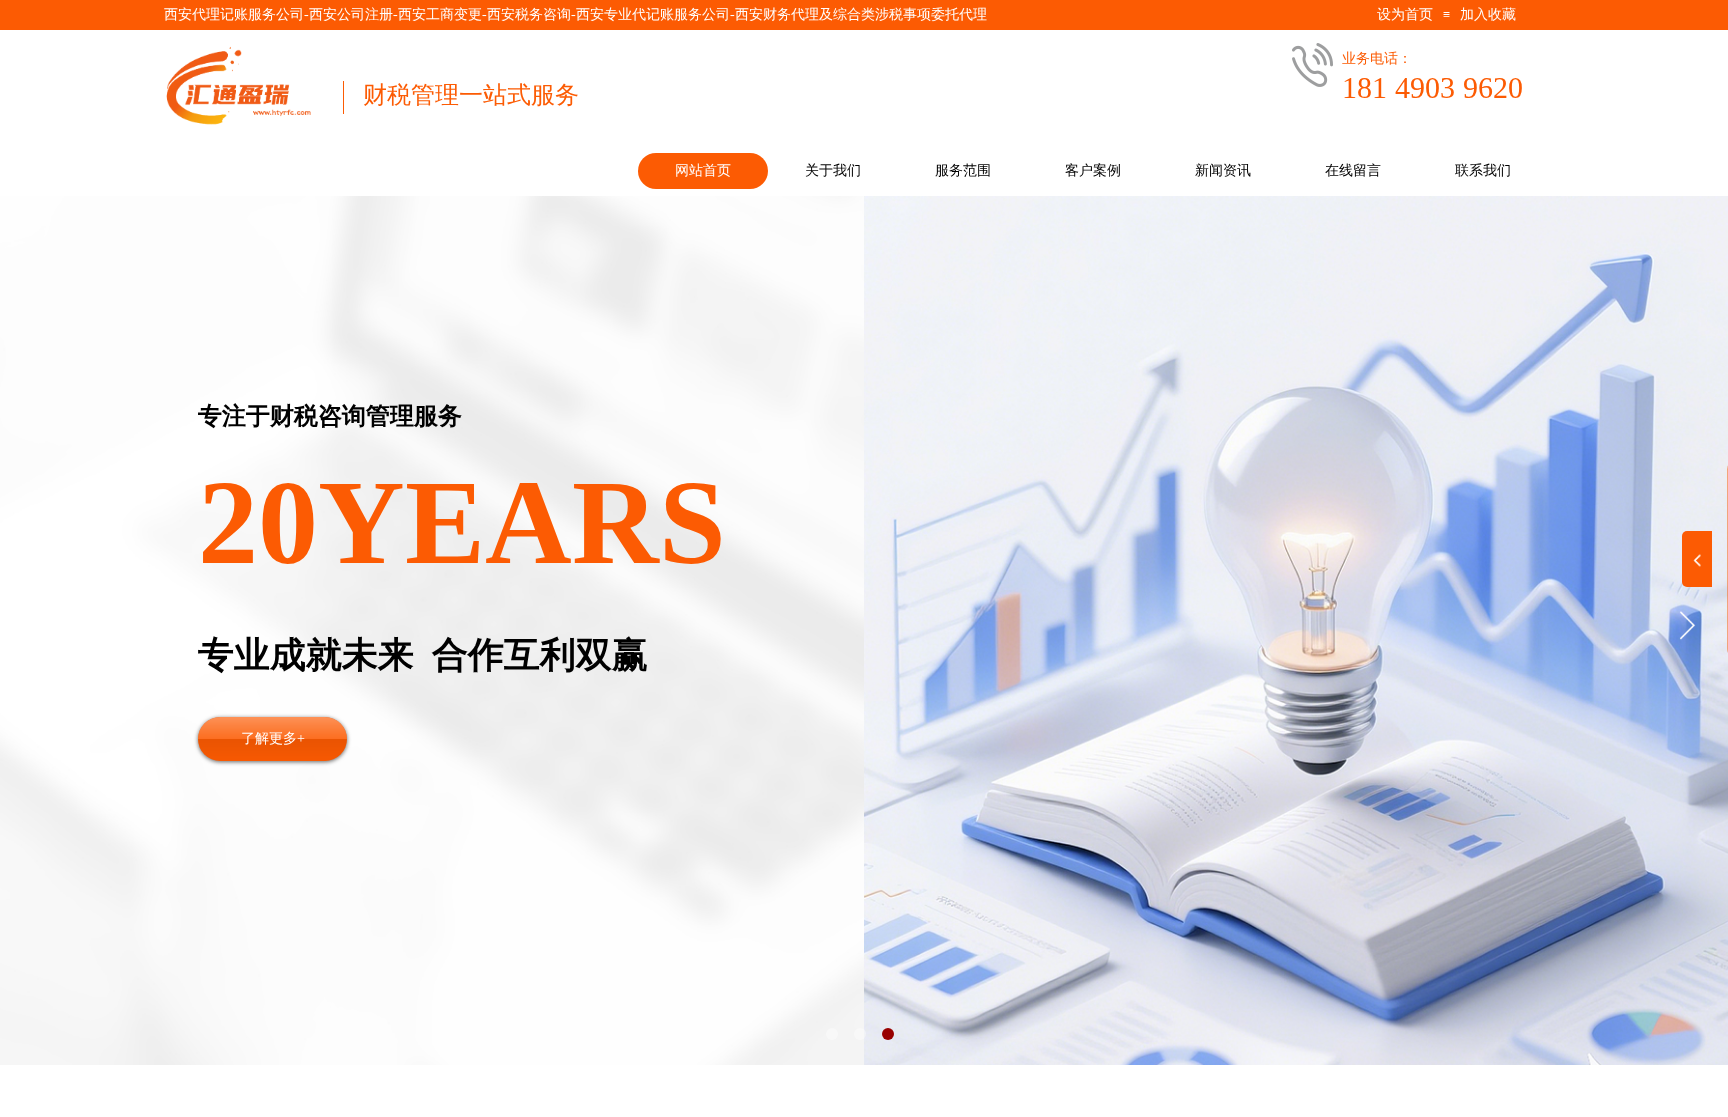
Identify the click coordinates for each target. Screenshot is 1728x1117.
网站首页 (703, 170)
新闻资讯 (1223, 170)
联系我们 (1483, 170)
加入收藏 (1488, 14)
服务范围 (963, 170)
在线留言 (1353, 170)
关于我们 (833, 170)
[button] (832, 1034)
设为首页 (1405, 14)
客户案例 (1093, 170)
